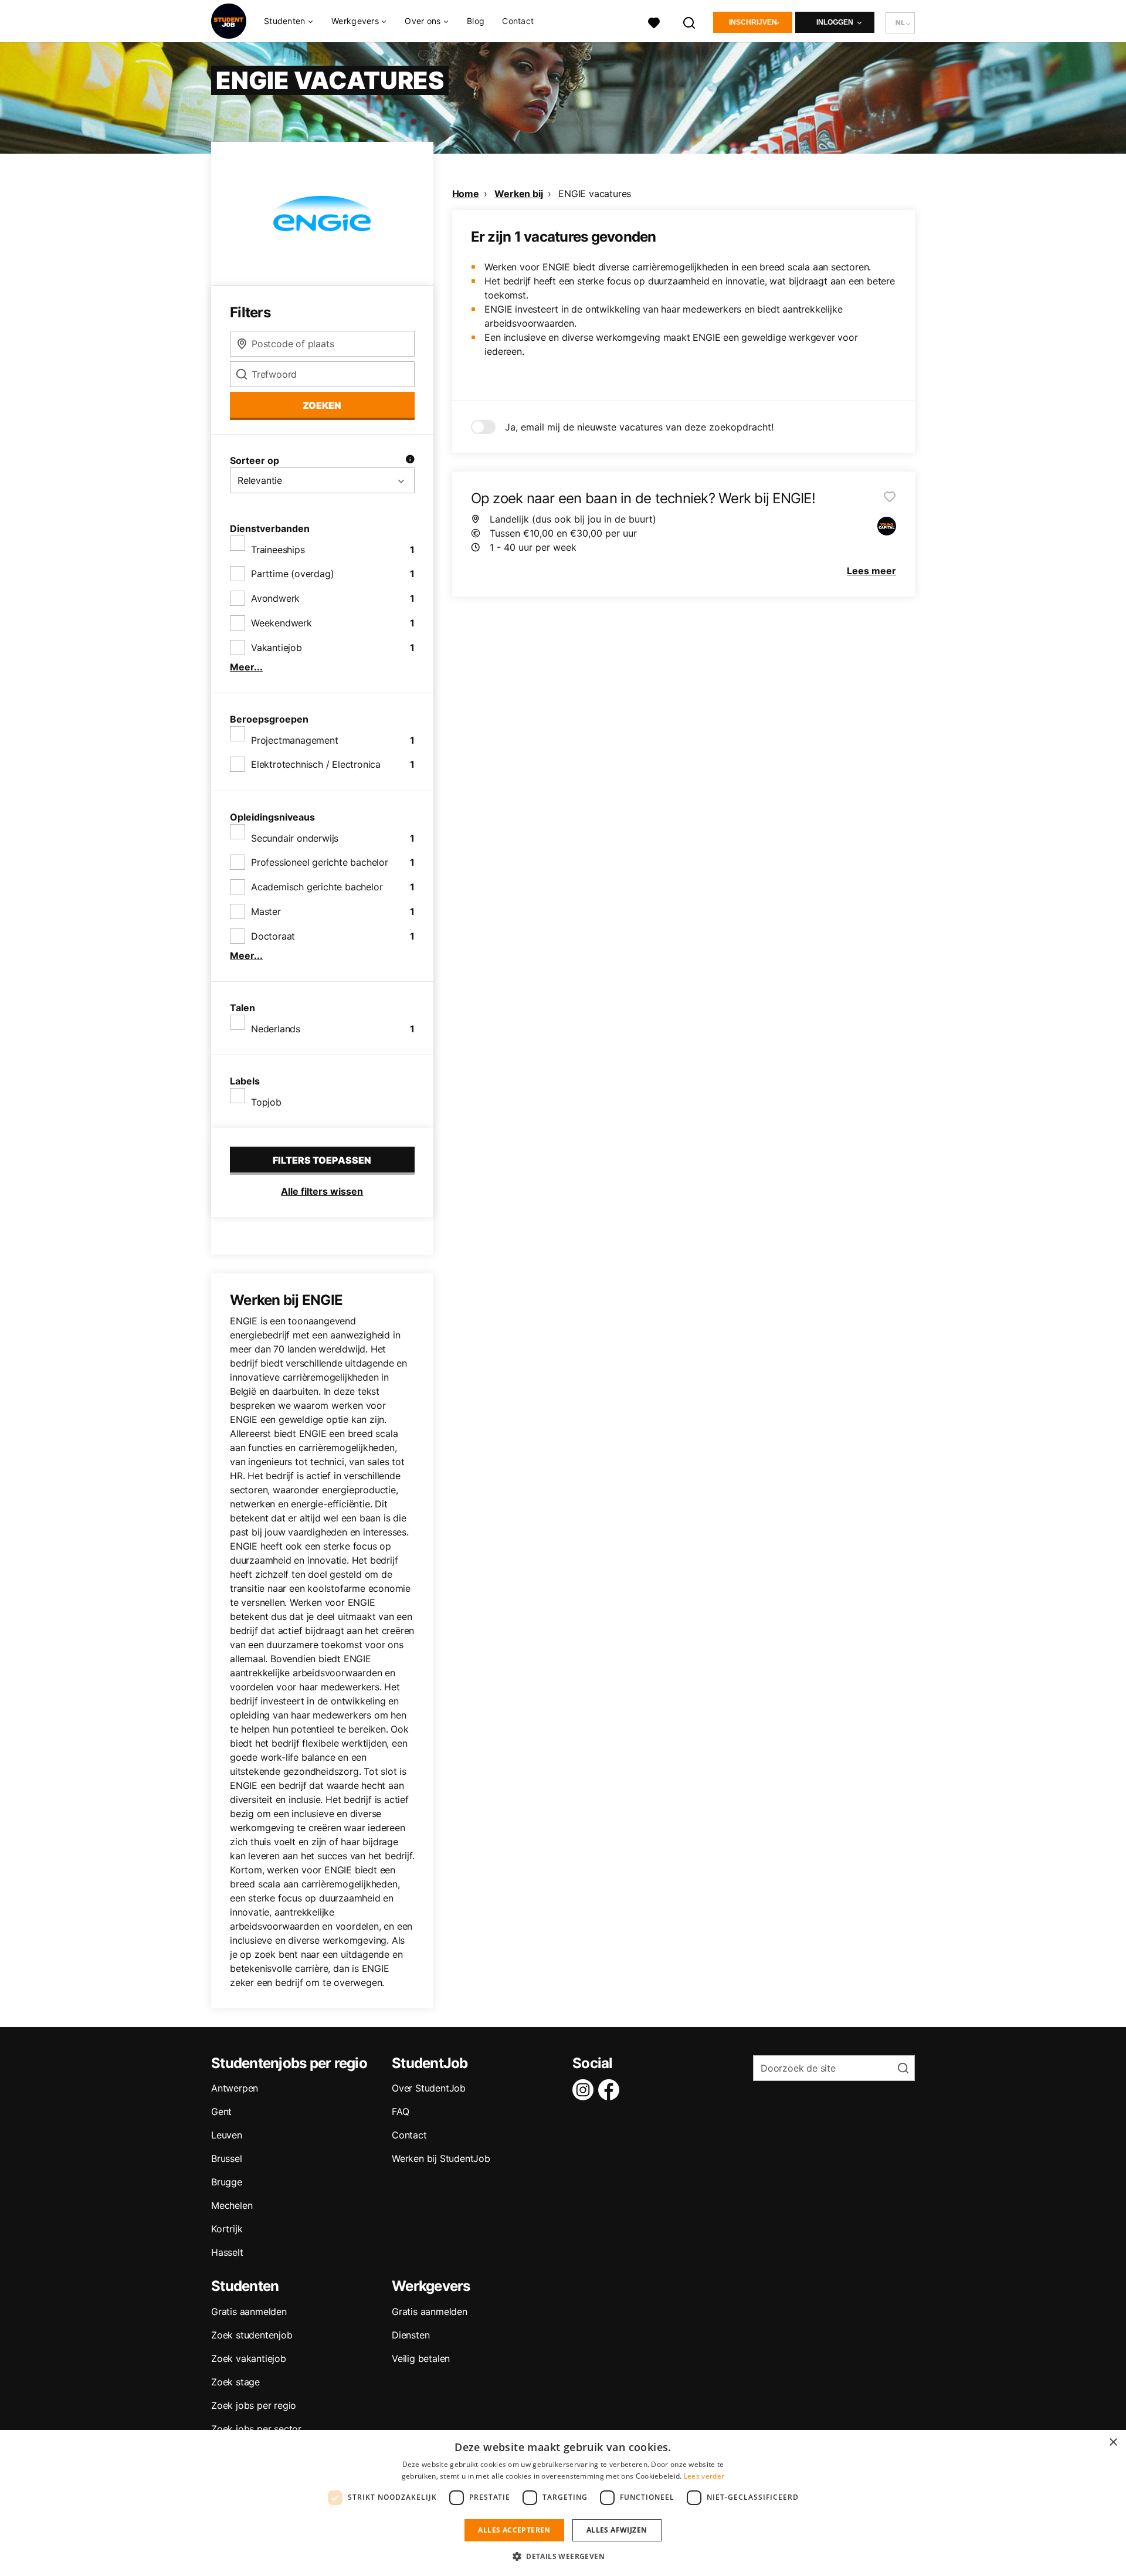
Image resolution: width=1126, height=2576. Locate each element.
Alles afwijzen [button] (617, 2530)
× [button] (1113, 2443)
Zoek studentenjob (252, 2335)
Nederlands (276, 1029)
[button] (563, 2556)
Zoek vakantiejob (249, 2358)
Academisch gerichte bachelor (317, 887)
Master (266, 911)
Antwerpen (235, 2088)
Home (466, 194)
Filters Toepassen (322, 1160)
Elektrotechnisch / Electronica (316, 764)
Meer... (246, 667)
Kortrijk (227, 2229)
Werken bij (518, 194)
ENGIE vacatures (595, 194)
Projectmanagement (295, 740)
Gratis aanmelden (249, 2311)
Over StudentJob (429, 2088)
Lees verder (704, 2476)
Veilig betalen (421, 2358)
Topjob (266, 1102)
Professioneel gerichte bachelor (320, 862)
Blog (476, 21)
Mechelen (232, 2205)
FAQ (400, 2111)
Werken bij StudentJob (441, 2158)
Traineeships (278, 550)
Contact (518, 21)
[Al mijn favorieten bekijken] (654, 21)
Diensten (411, 2335)
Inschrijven (753, 22)
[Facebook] (611, 2090)
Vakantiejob (277, 648)
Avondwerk (275, 598)
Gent (221, 2111)
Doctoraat (273, 936)
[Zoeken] (690, 21)
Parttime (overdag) (292, 574)
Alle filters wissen (322, 1191)
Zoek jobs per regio (254, 2405)
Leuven (227, 2135)
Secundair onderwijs (295, 838)
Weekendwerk (281, 623)
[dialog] (563, 2503)
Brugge (227, 2182)
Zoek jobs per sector (256, 2429)
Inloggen (835, 22)
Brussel (227, 2158)
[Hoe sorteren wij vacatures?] (410, 460)
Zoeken (322, 405)
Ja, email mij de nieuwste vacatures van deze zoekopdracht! (639, 427)
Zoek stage (235, 2382)
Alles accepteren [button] (514, 2530)
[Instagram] (585, 2090)
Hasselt (227, 2252)
